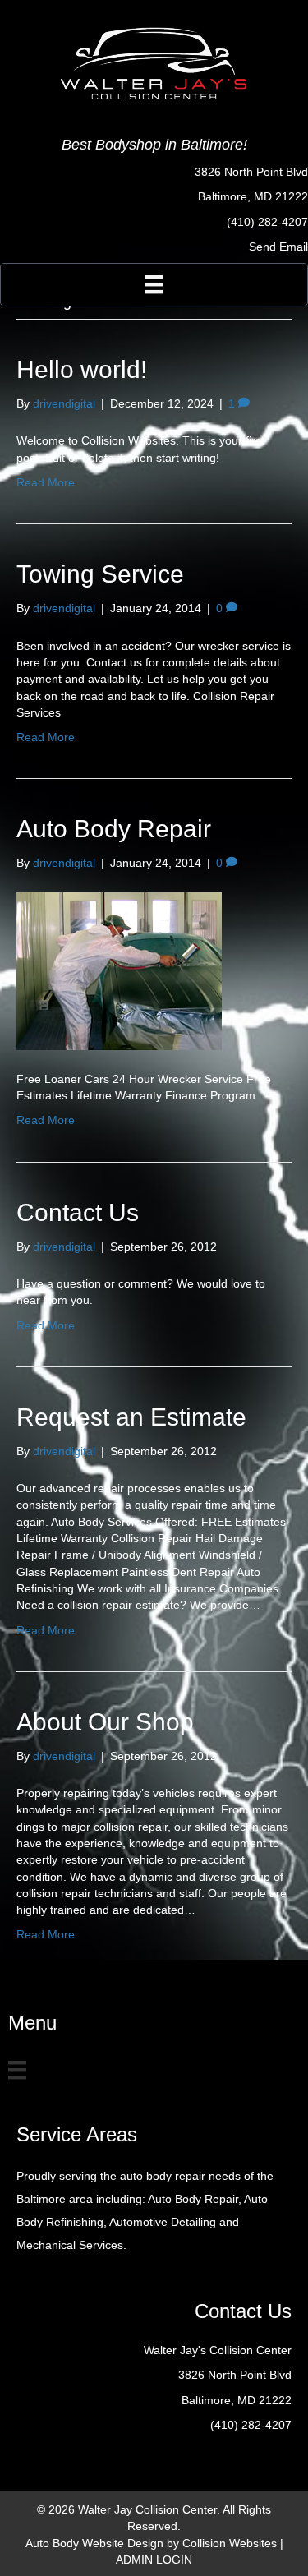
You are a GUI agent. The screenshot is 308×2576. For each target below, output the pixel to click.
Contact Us (78, 1212)
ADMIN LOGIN (154, 2560)
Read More (46, 482)
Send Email (278, 247)
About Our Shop (105, 1722)
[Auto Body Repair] (119, 970)
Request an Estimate (131, 1417)
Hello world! (82, 369)
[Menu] (154, 284)
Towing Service (100, 574)
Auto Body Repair (114, 829)
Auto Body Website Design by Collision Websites (151, 2543)
